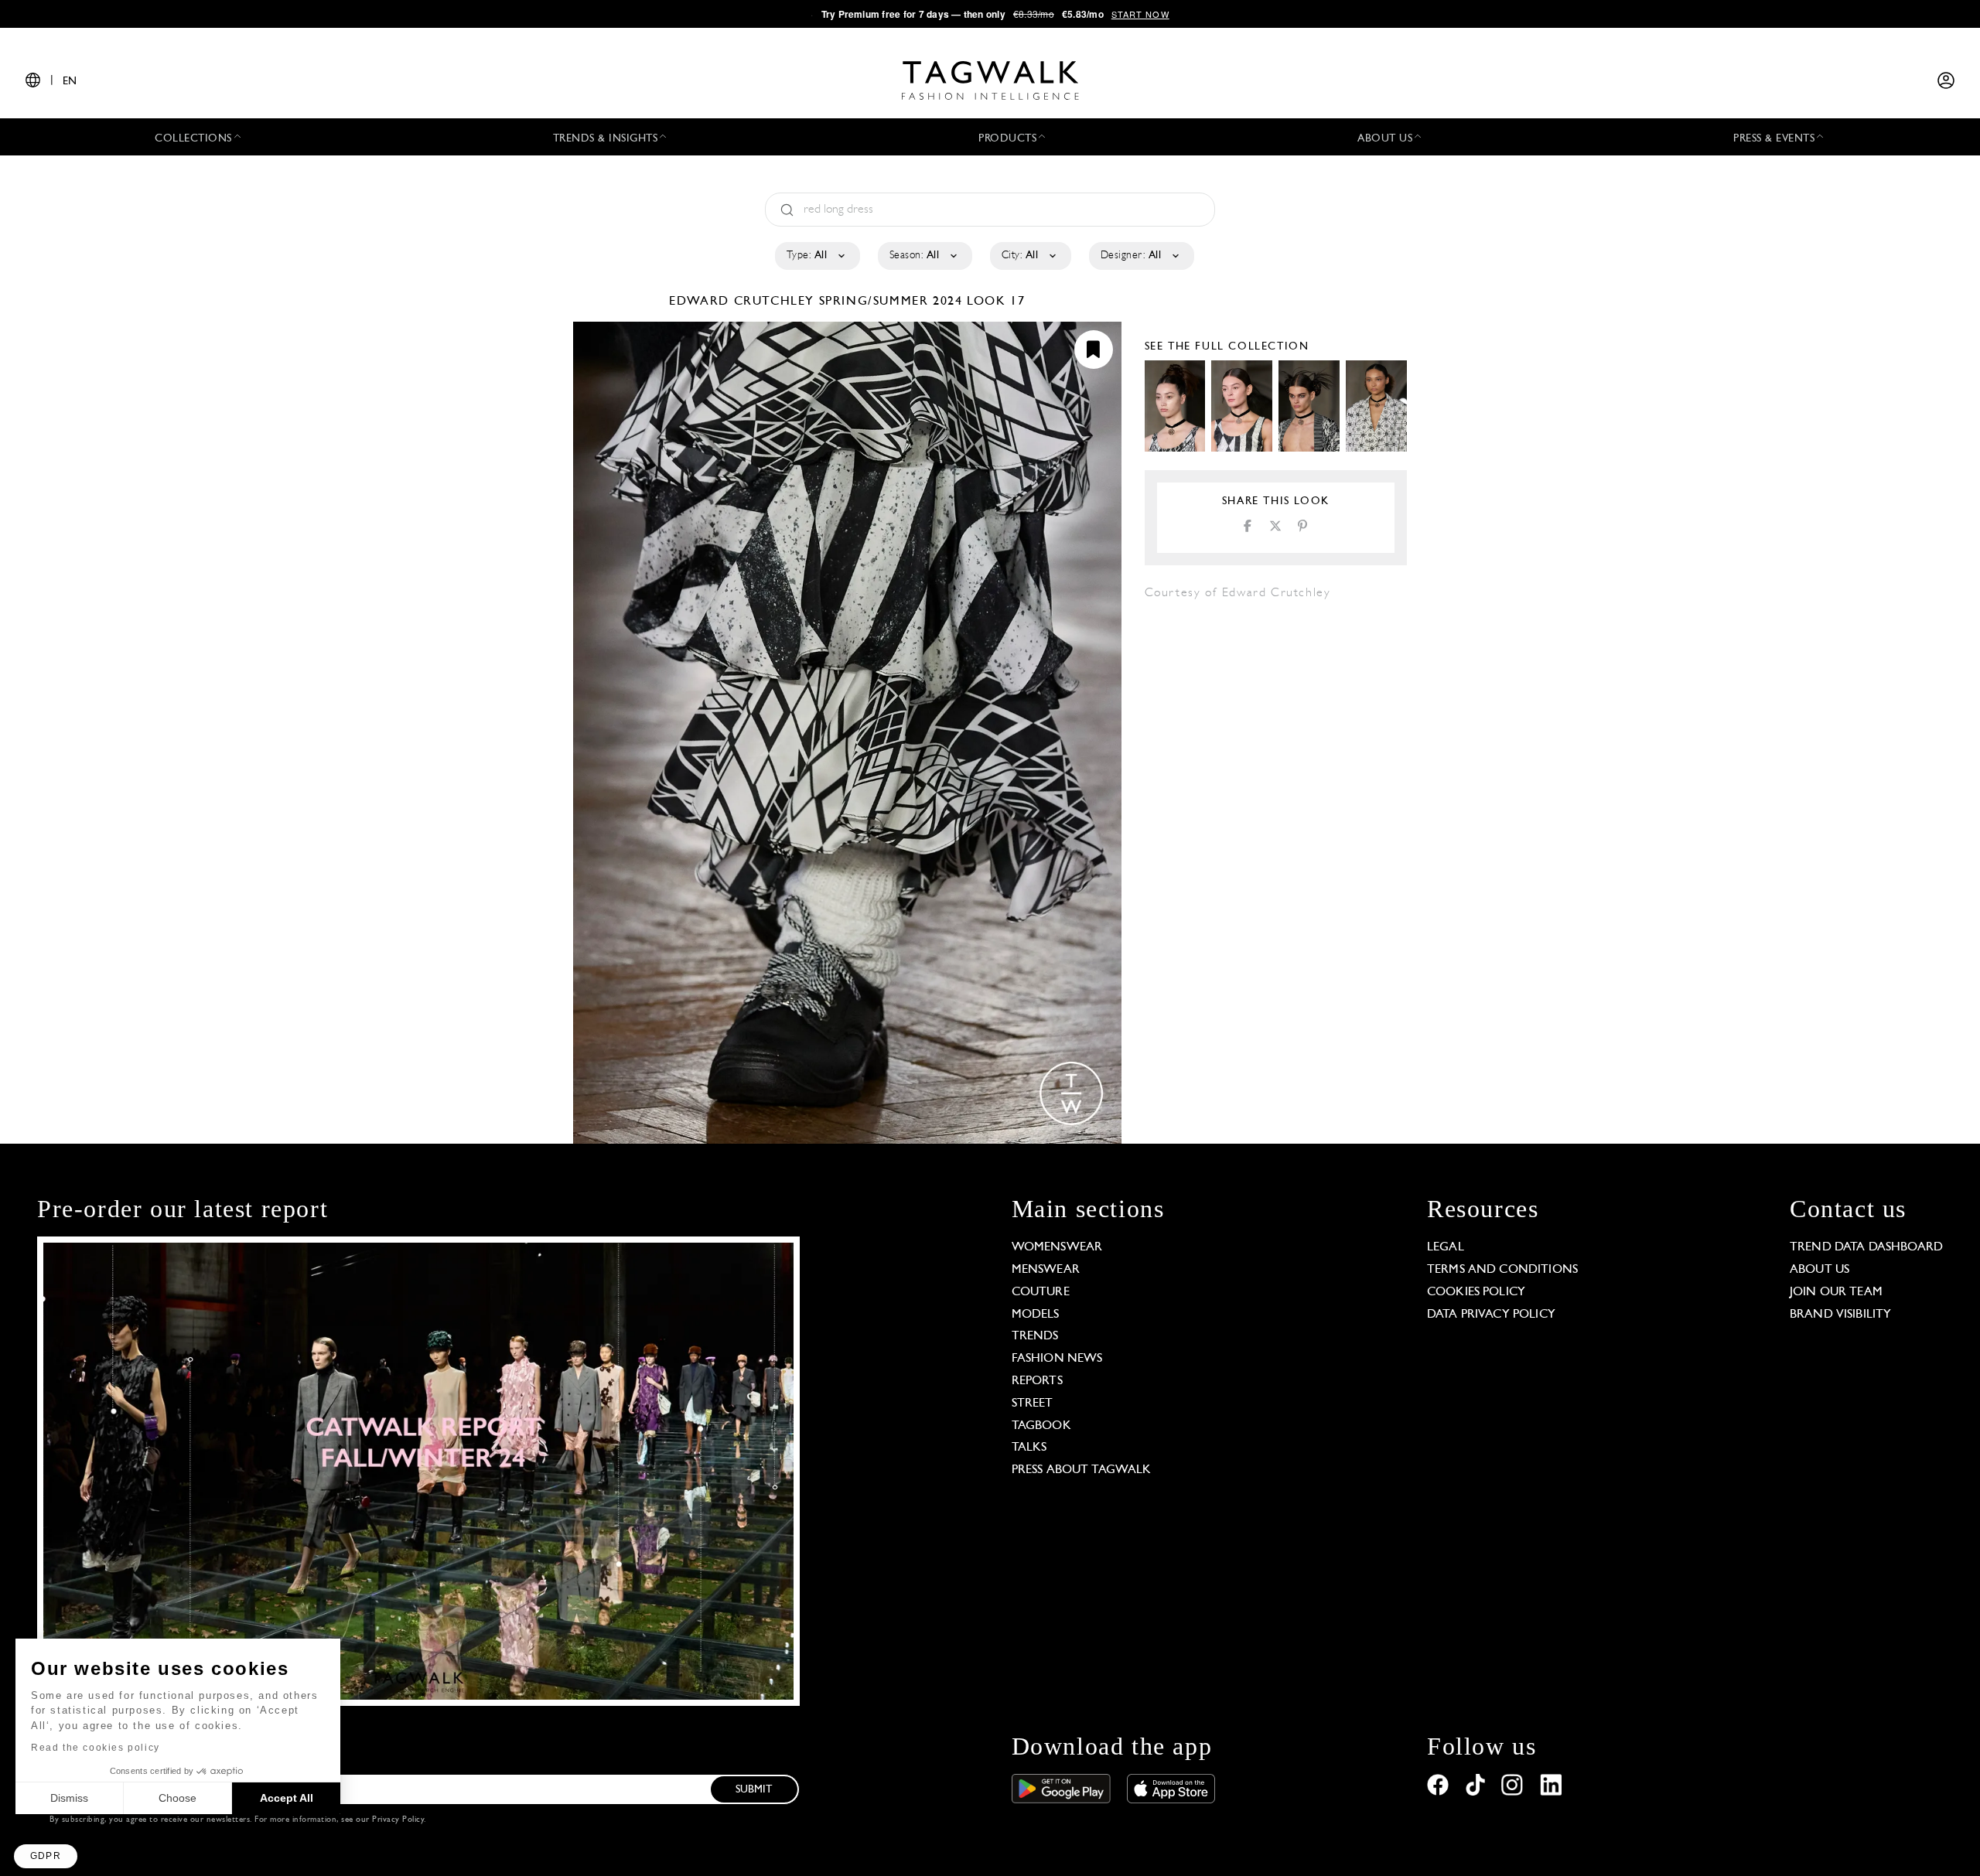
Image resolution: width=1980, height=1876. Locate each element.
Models (1036, 1315)
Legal (1446, 1247)
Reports (1037, 1381)
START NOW (1140, 14)
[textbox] (816, 256)
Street (1033, 1404)
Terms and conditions (1502, 1270)
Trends (1035, 1336)
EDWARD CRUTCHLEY (744, 302)
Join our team (1836, 1292)
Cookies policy (1476, 1292)
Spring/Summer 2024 (891, 302)
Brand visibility (1840, 1315)
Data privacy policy (1491, 1315)
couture (1041, 1292)
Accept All (287, 1798)
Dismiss (69, 1798)
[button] (46, 1856)
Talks (1029, 1448)
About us (1820, 1270)
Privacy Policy (398, 1820)
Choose (178, 1798)
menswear (1046, 1270)
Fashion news (1057, 1359)
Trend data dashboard (1866, 1247)
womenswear (1057, 1247)
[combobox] (816, 256)
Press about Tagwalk (1082, 1470)
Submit (754, 1790)
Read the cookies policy (96, 1748)
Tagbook (1041, 1426)
